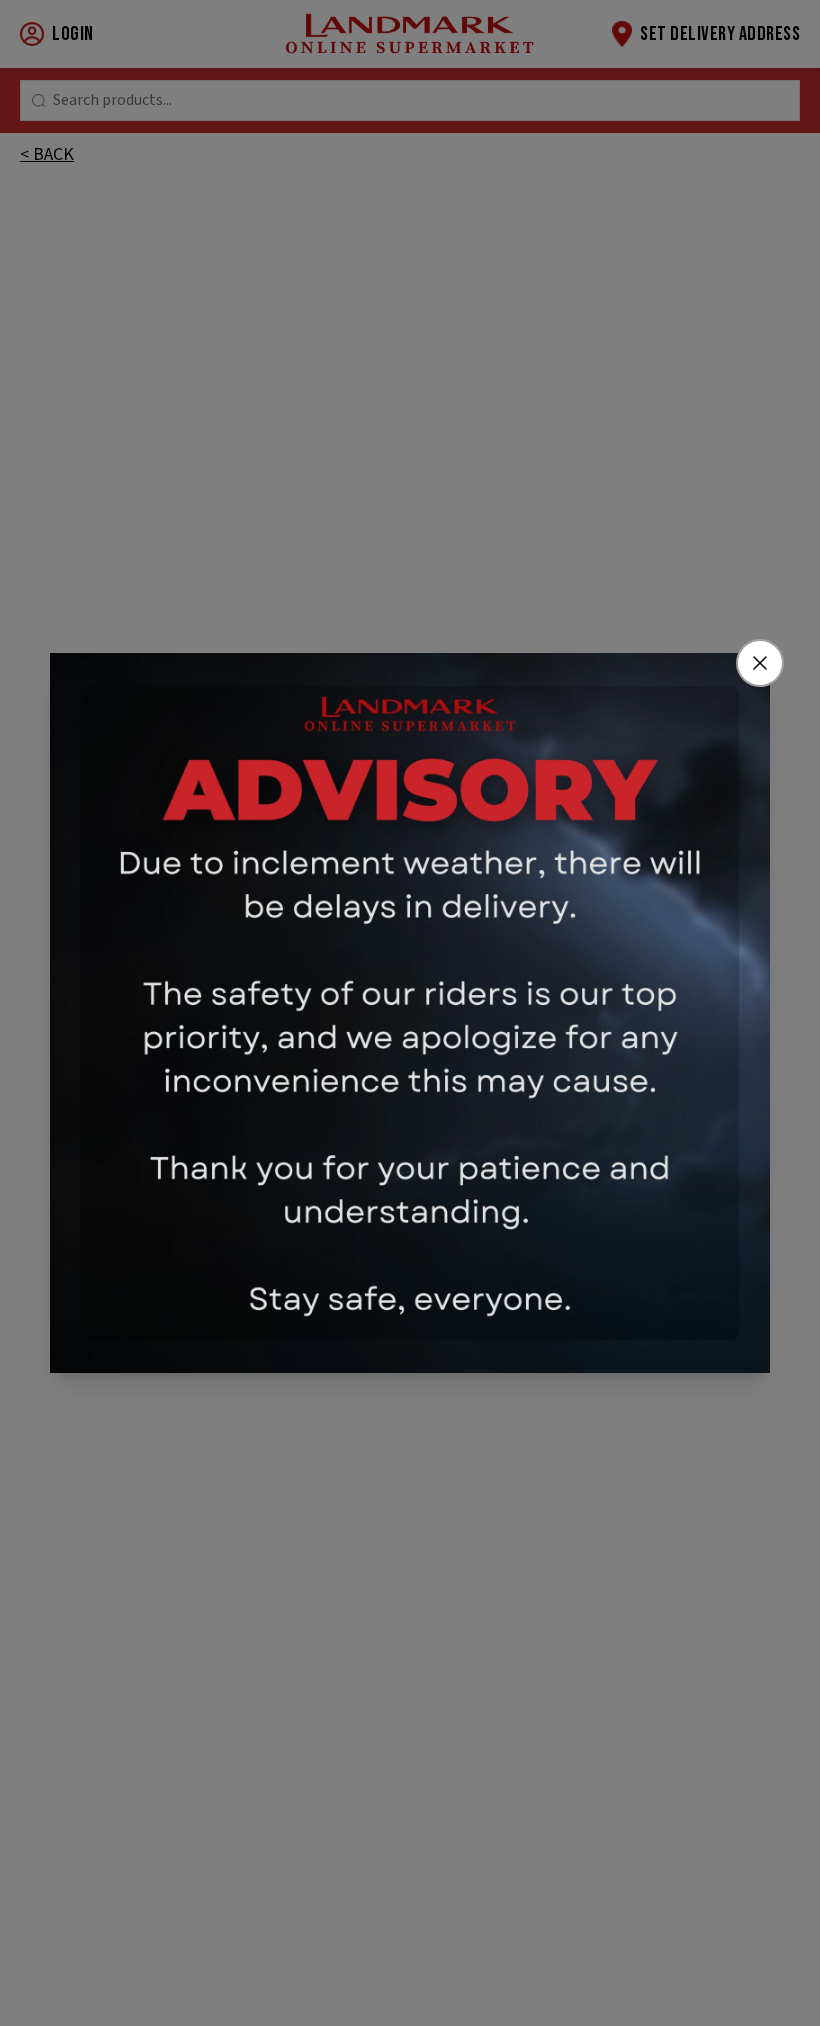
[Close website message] (760, 663)
